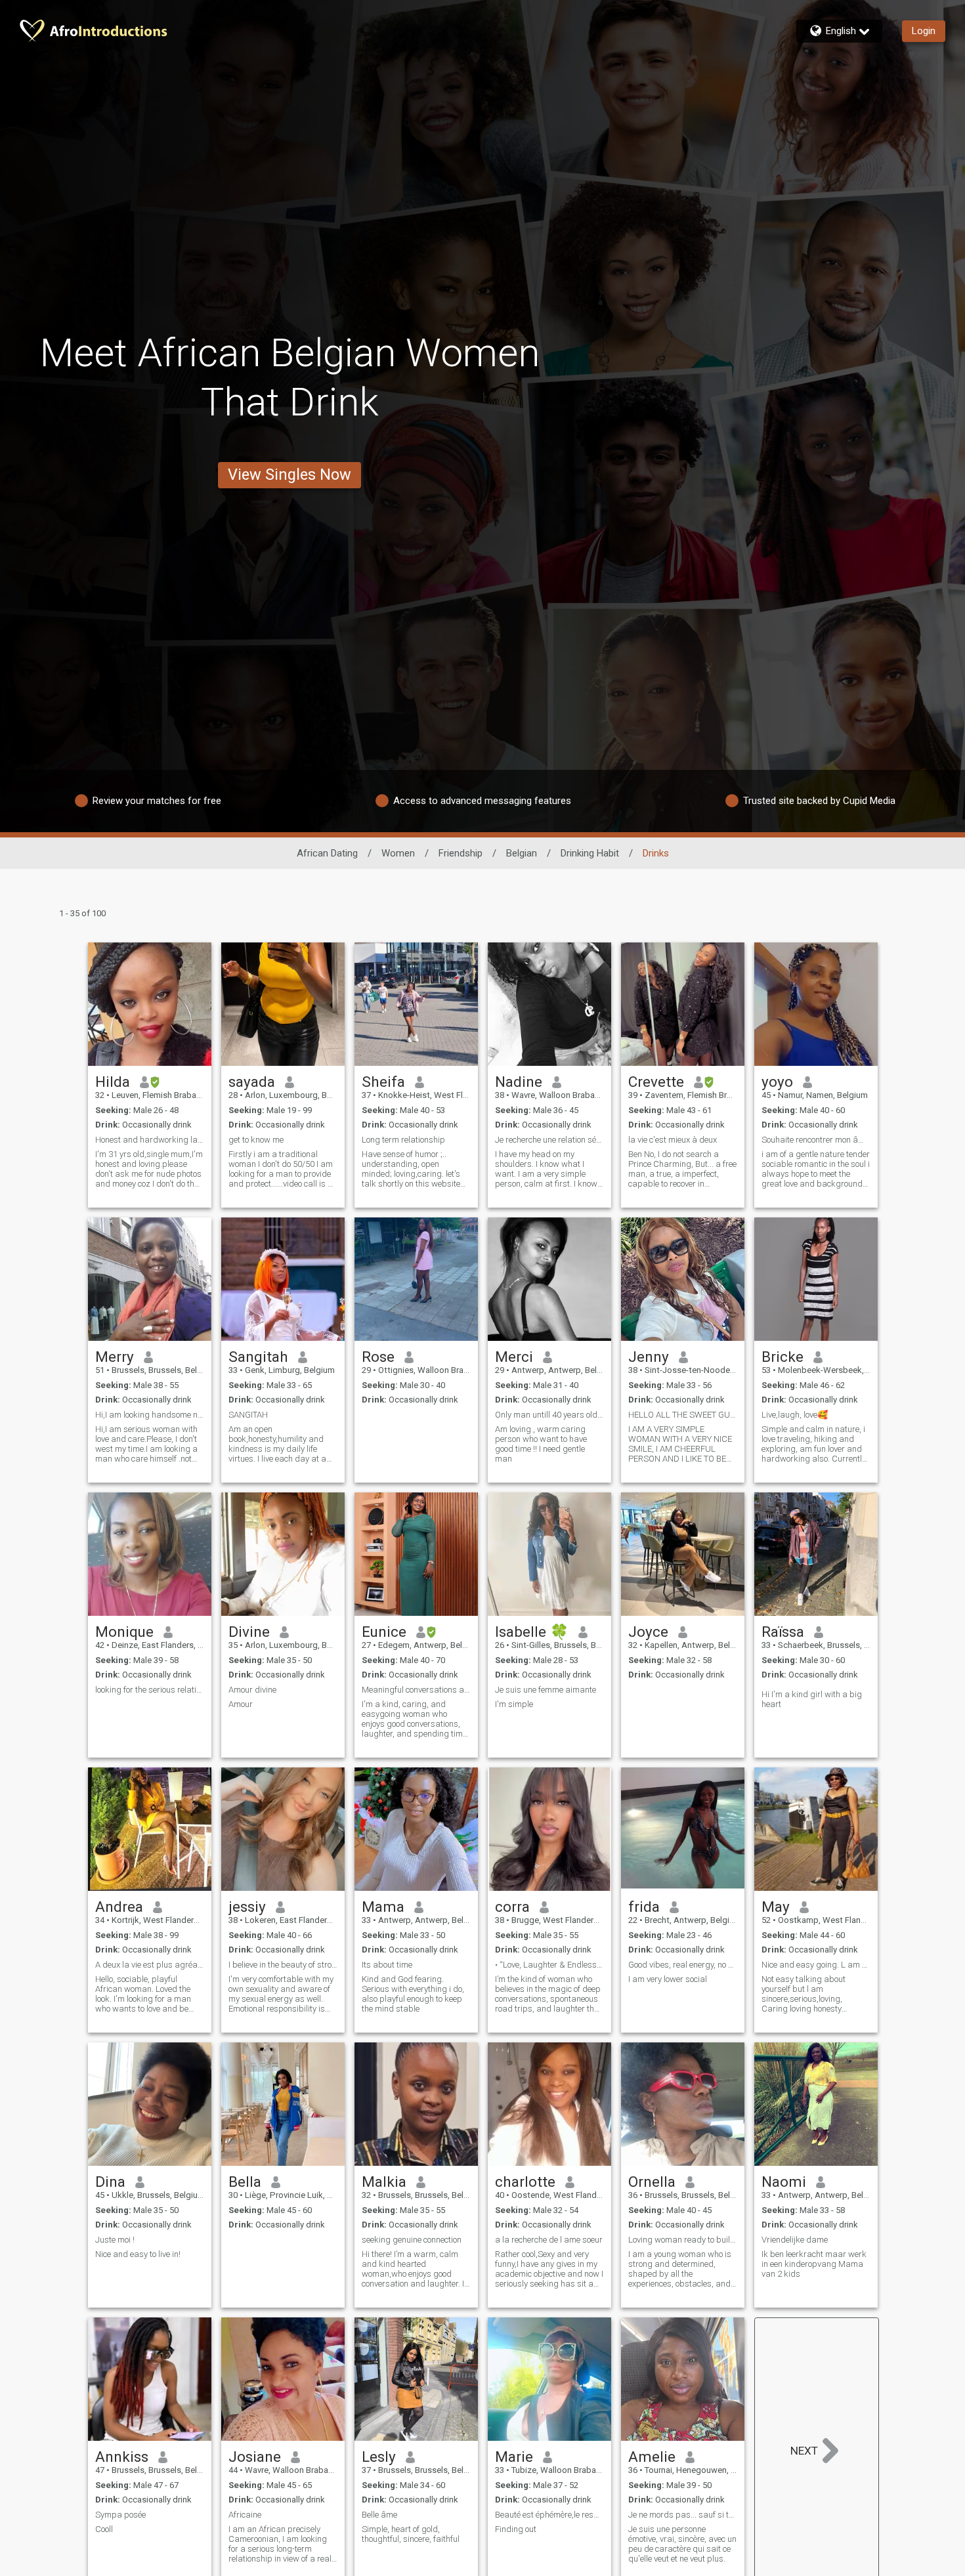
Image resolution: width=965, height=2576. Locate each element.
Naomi (784, 2182)
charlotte (525, 2182)
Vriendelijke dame (795, 2240)
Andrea (119, 1907)
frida (644, 1907)
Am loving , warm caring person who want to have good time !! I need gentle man (541, 1444)
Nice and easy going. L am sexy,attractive (816, 1965)
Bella (245, 2182)
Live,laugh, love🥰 (795, 1415)
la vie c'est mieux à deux (673, 1140)
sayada (252, 1082)
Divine (249, 1632)
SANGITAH (248, 1415)
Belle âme (379, 2515)
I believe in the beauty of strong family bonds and (283, 1965)
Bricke (783, 1357)
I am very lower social (668, 1979)
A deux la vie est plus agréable (150, 1965)
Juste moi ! (115, 2240)
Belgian (522, 853)
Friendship (461, 853)
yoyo (777, 1082)
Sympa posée (120, 2515)
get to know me (256, 1140)
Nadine (519, 1082)
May (776, 1907)
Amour (241, 1704)
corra (512, 1907)
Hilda (113, 1082)
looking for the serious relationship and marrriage (150, 1690)
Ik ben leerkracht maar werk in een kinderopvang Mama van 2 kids (814, 2264)
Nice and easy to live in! (138, 2254)
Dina (110, 2182)
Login (924, 31)
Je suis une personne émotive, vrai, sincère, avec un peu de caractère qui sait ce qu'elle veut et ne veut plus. (682, 2544)
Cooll (104, 2529)
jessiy (247, 1907)
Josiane (255, 2457)
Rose (378, 1357)
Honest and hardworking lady (150, 1140)
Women (398, 853)
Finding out (516, 2529)
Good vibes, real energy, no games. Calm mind (683, 1965)
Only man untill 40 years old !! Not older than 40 (549, 1415)
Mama (383, 1907)
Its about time (387, 1965)
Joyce (648, 1632)
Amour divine (252, 1690)
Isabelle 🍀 (532, 1632)
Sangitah (258, 1357)
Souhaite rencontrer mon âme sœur (816, 1140)
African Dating (327, 853)
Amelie (652, 2457)
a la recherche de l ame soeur (549, 2240)
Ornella (652, 2182)
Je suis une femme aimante (546, 1690)
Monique (124, 1632)
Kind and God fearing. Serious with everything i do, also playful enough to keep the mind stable (413, 1994)
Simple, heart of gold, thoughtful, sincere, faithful (411, 2534)
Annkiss (122, 2457)
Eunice (384, 1632)
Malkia (384, 2182)
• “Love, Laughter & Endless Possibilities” (549, 1965)
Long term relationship (403, 1140)
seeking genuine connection (412, 2240)
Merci (514, 1357)
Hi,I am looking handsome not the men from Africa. (150, 1415)
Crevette (656, 1082)
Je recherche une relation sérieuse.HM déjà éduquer (549, 1140)
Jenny (649, 1357)
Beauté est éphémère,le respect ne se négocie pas (549, 2515)
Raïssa (783, 1632)
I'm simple (514, 1704)
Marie (514, 2457)
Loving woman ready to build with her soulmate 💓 (683, 2240)
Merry (115, 1357)
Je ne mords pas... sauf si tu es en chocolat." (683, 2515)
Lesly (379, 2457)
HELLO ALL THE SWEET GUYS (683, 1415)
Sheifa (383, 1082)
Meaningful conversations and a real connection (416, 1690)
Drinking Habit (590, 853)
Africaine (245, 2515)
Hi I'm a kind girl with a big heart (812, 1699)
